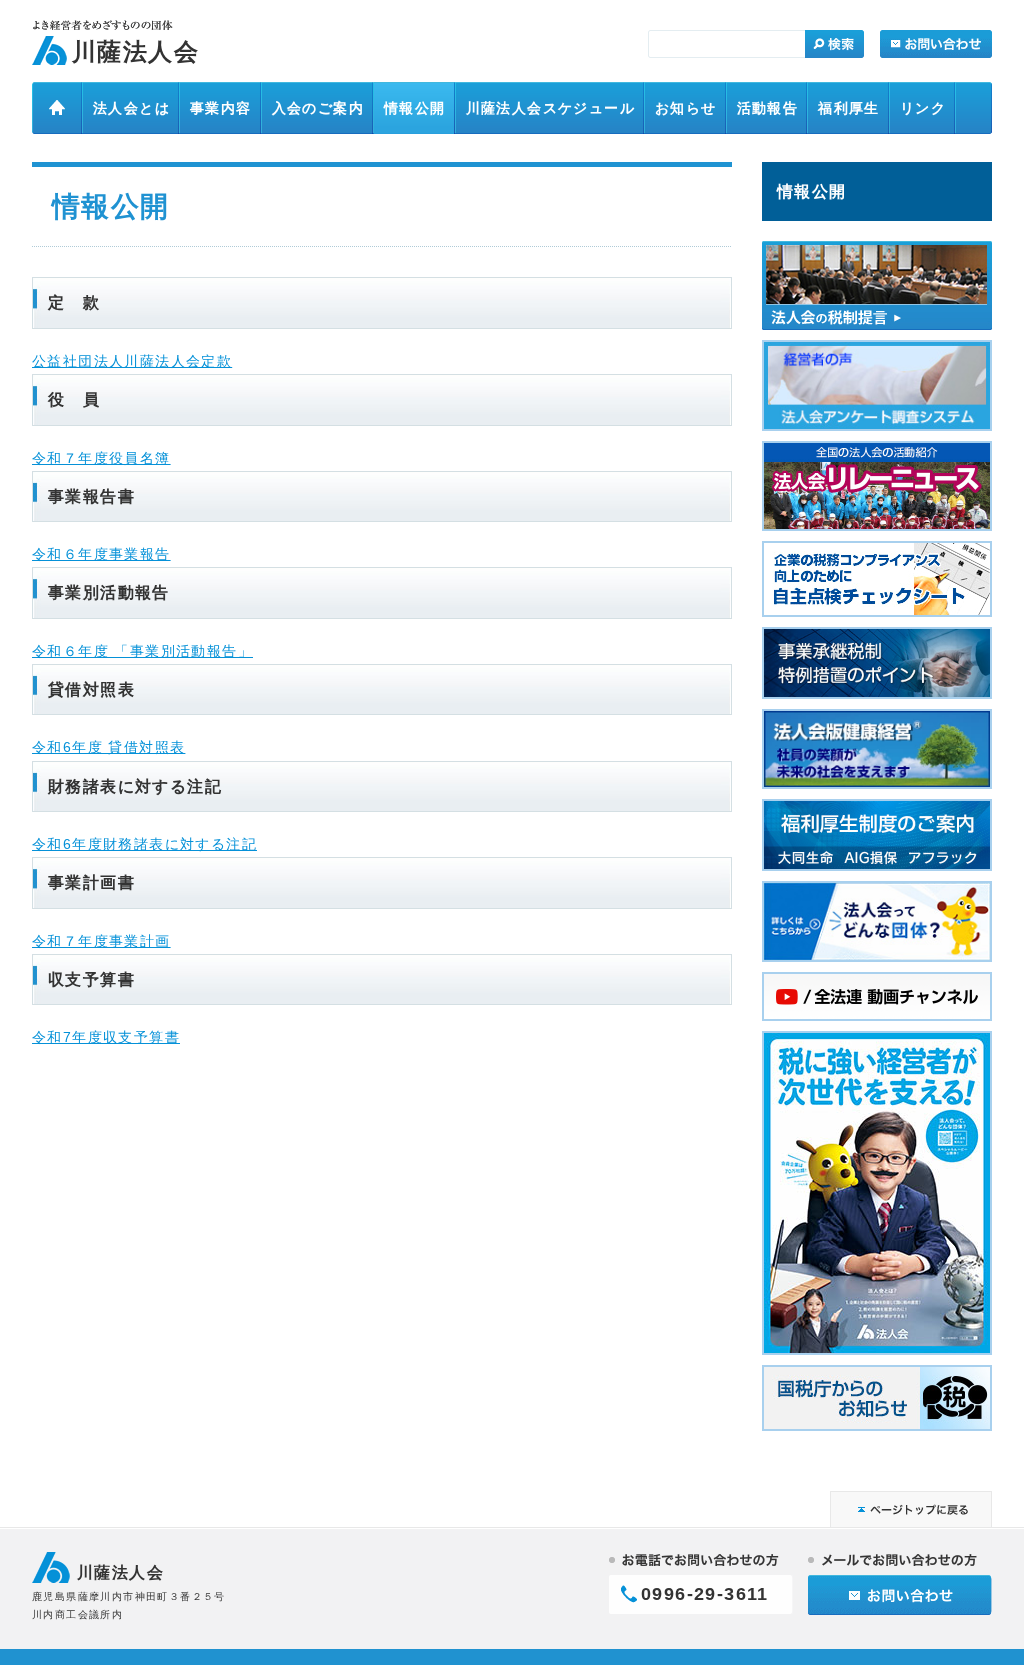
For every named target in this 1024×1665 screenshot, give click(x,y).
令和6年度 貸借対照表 (108, 747)
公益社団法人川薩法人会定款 (132, 361)
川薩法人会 (135, 51)
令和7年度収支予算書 (106, 1037)
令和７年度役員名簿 (101, 458)
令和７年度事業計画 (101, 941)
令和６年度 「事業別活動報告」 (142, 651)
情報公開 (812, 191)
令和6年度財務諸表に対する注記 (144, 844)
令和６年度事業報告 (101, 554)
